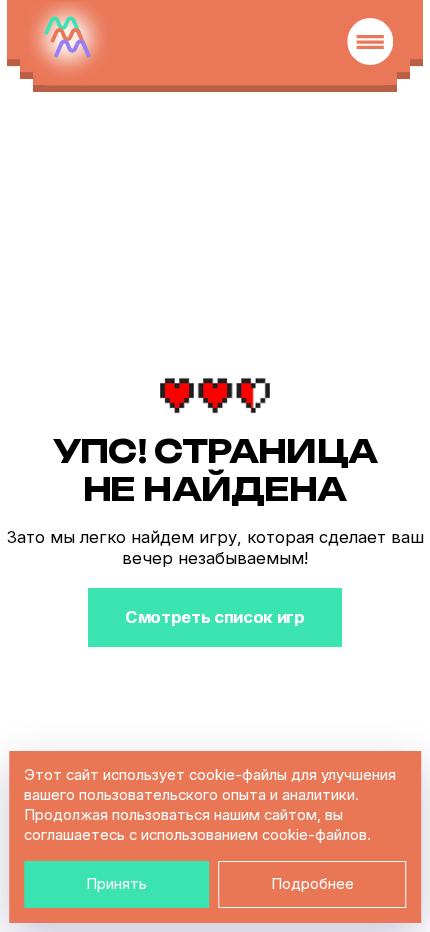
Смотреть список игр (215, 617)
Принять (116, 884)
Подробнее (312, 884)
